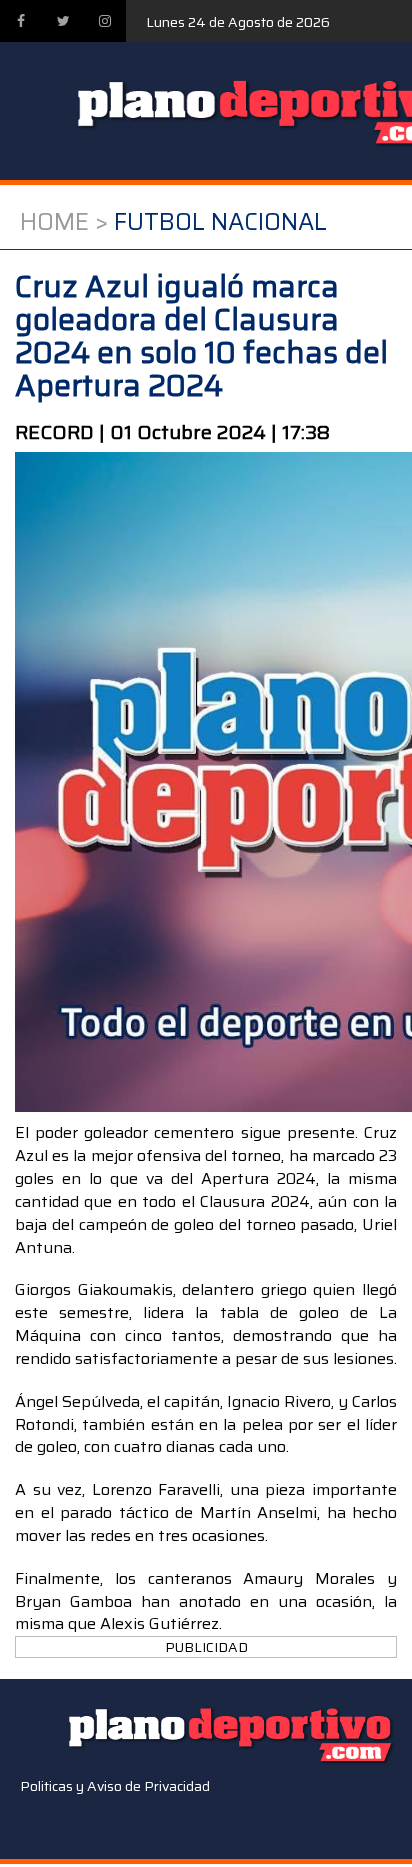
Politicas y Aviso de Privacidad (115, 1786)
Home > (64, 222)
